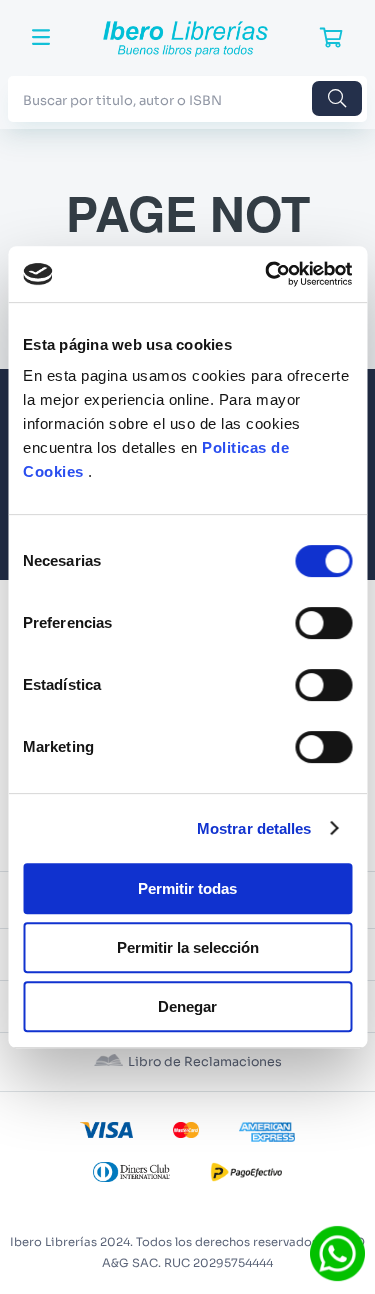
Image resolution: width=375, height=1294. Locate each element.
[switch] (323, 623)
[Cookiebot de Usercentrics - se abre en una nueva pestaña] (267, 274)
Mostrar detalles (254, 828)
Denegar (187, 1006)
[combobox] (187, 98)
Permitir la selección (188, 947)
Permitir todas (187, 888)
